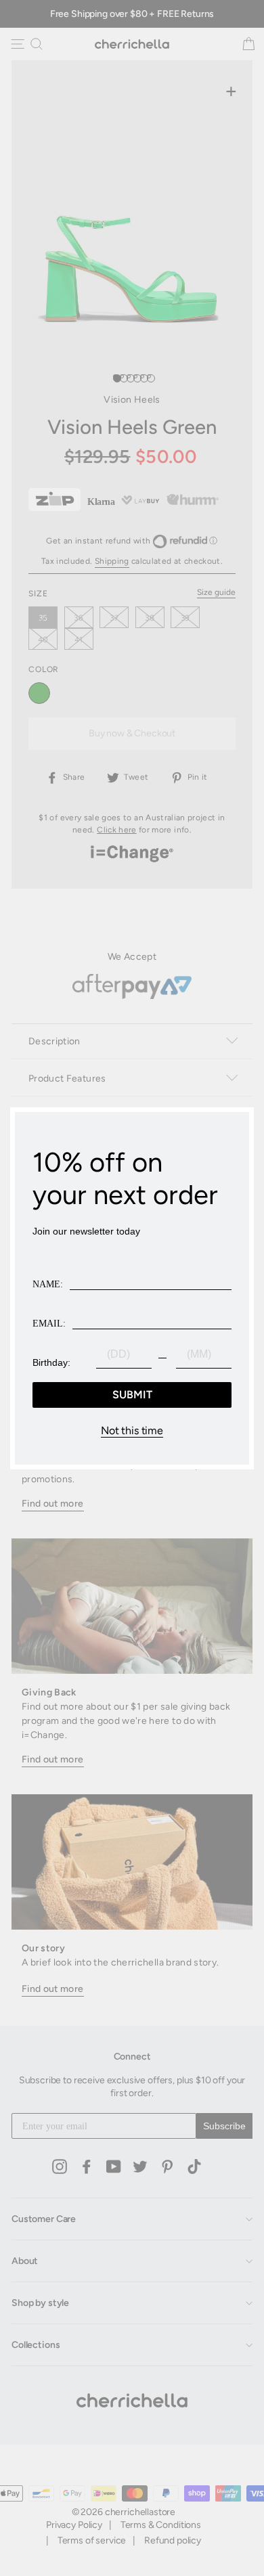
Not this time (132, 1431)
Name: (48, 1284)
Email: (49, 1324)
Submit (132, 1395)
